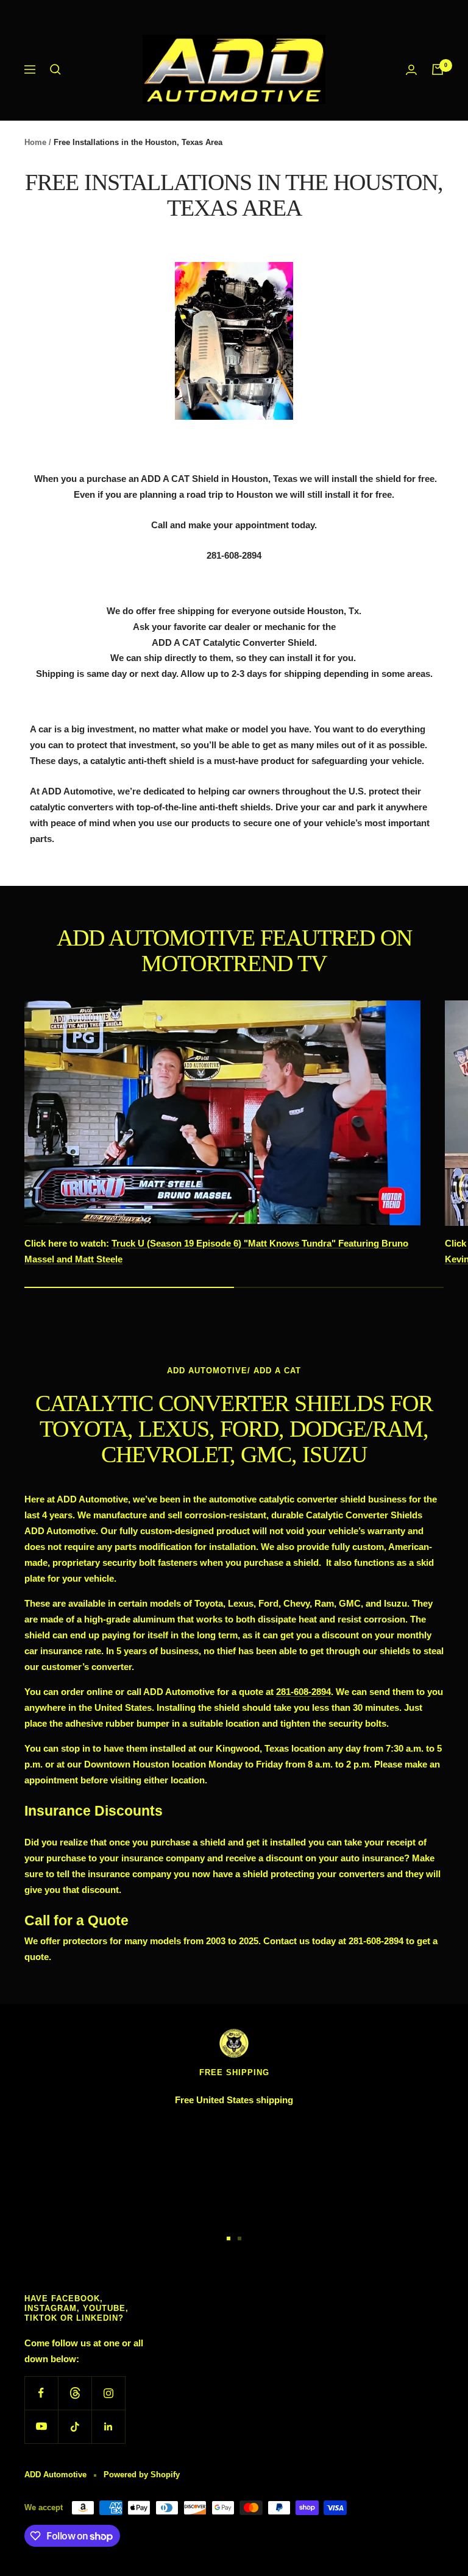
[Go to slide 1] (229, 2238)
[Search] (55, 69)
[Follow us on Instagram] (108, 2393)
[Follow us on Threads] (75, 2393)
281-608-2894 (303, 1692)
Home (35, 142)
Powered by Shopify (142, 2475)
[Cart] (438, 69)
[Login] (411, 70)
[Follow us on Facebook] (41, 2393)
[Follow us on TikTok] (75, 2426)
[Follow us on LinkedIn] (108, 2426)
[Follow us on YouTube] (41, 2426)
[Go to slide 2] (239, 2238)
